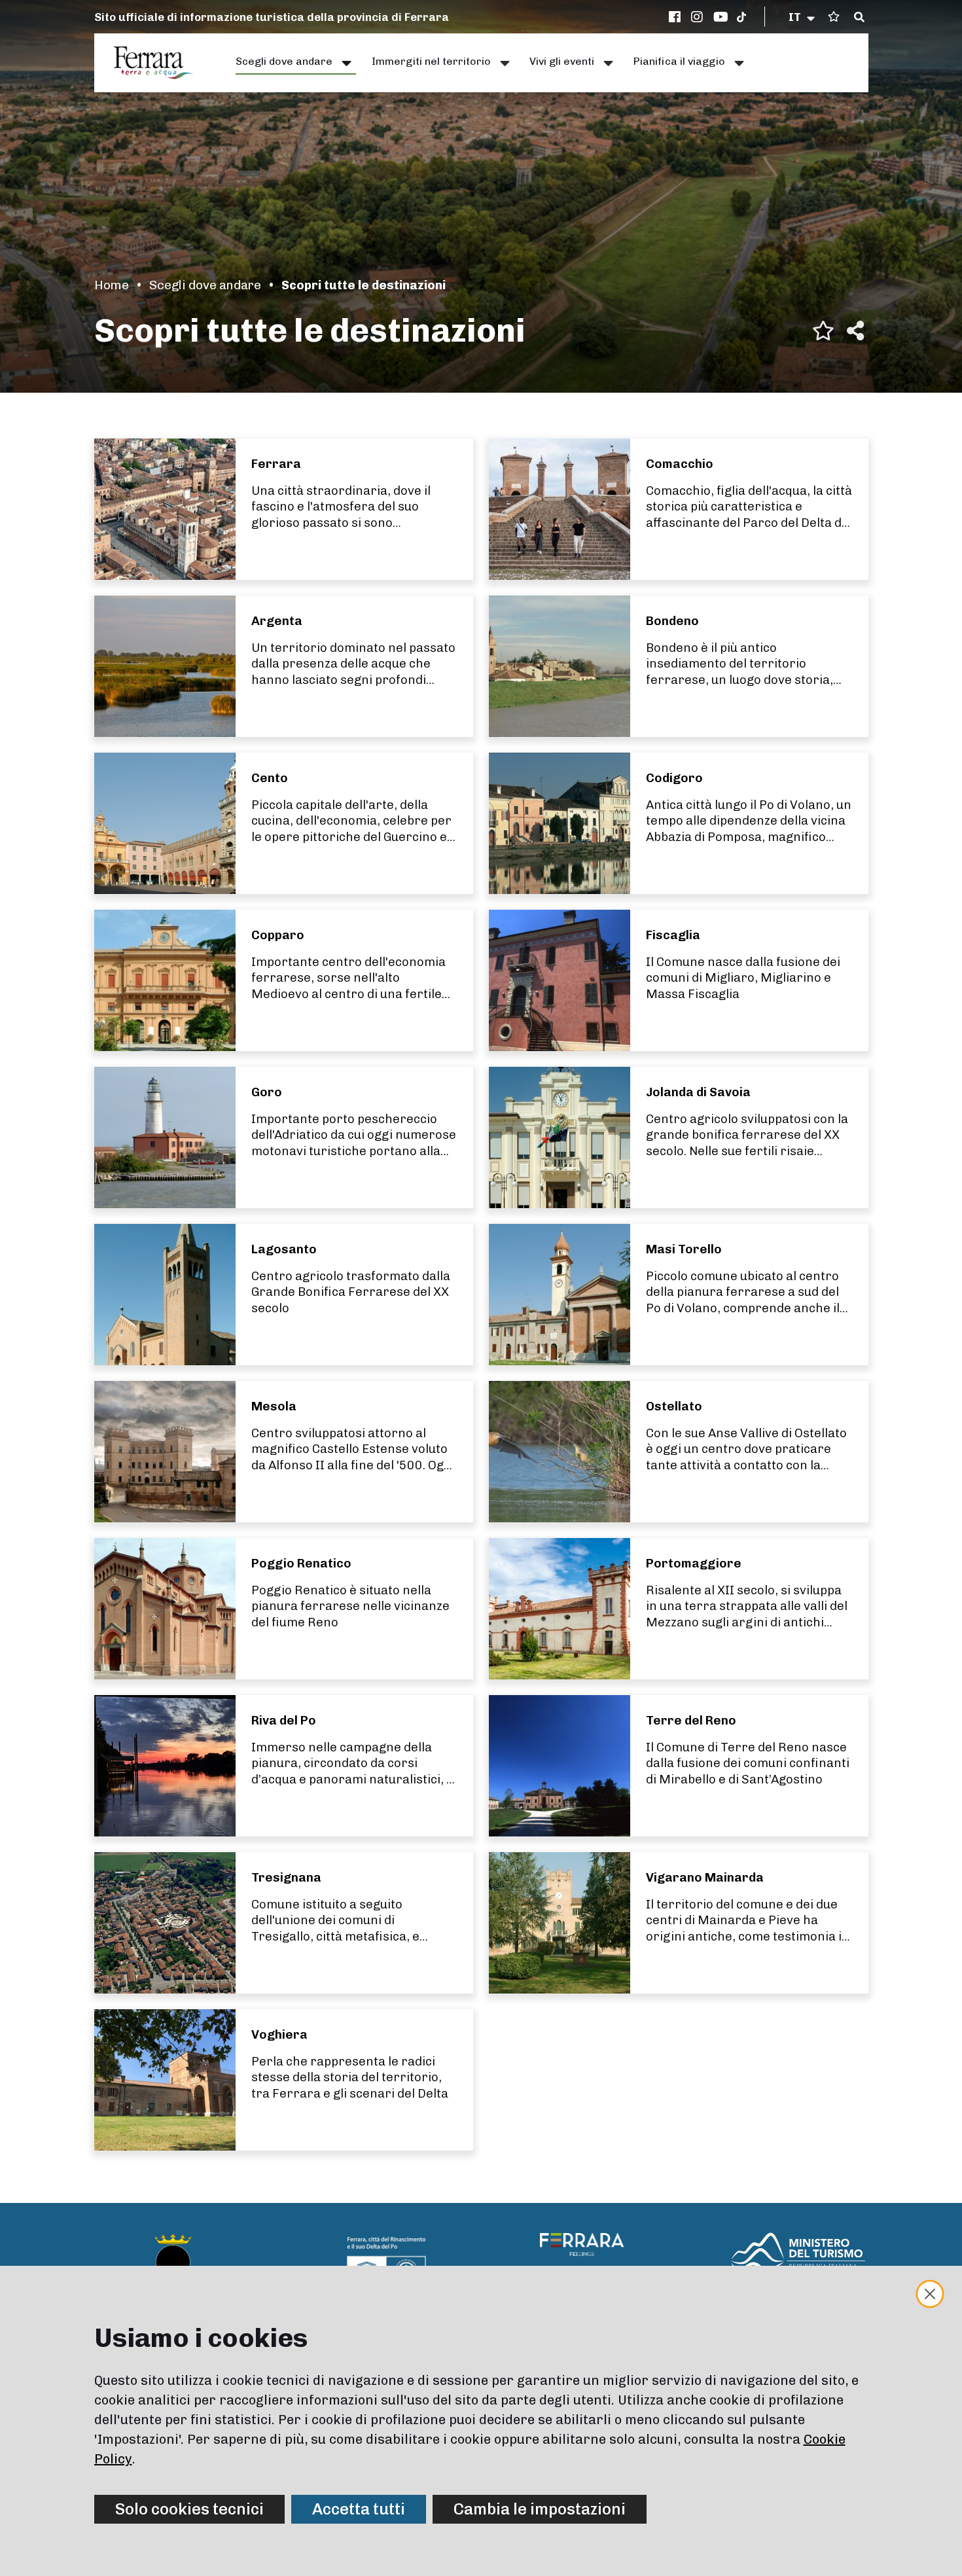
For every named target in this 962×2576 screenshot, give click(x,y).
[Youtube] (721, 17)
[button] (803, 17)
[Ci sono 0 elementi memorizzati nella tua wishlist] (834, 17)
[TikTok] (741, 17)
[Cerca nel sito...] (859, 18)
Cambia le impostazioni (540, 2509)
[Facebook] (677, 17)
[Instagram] (699, 17)
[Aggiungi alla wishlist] (823, 331)
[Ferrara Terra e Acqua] (160, 63)
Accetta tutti (359, 2509)
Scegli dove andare (205, 285)
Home (112, 285)
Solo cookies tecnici (189, 2509)
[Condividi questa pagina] (855, 331)
